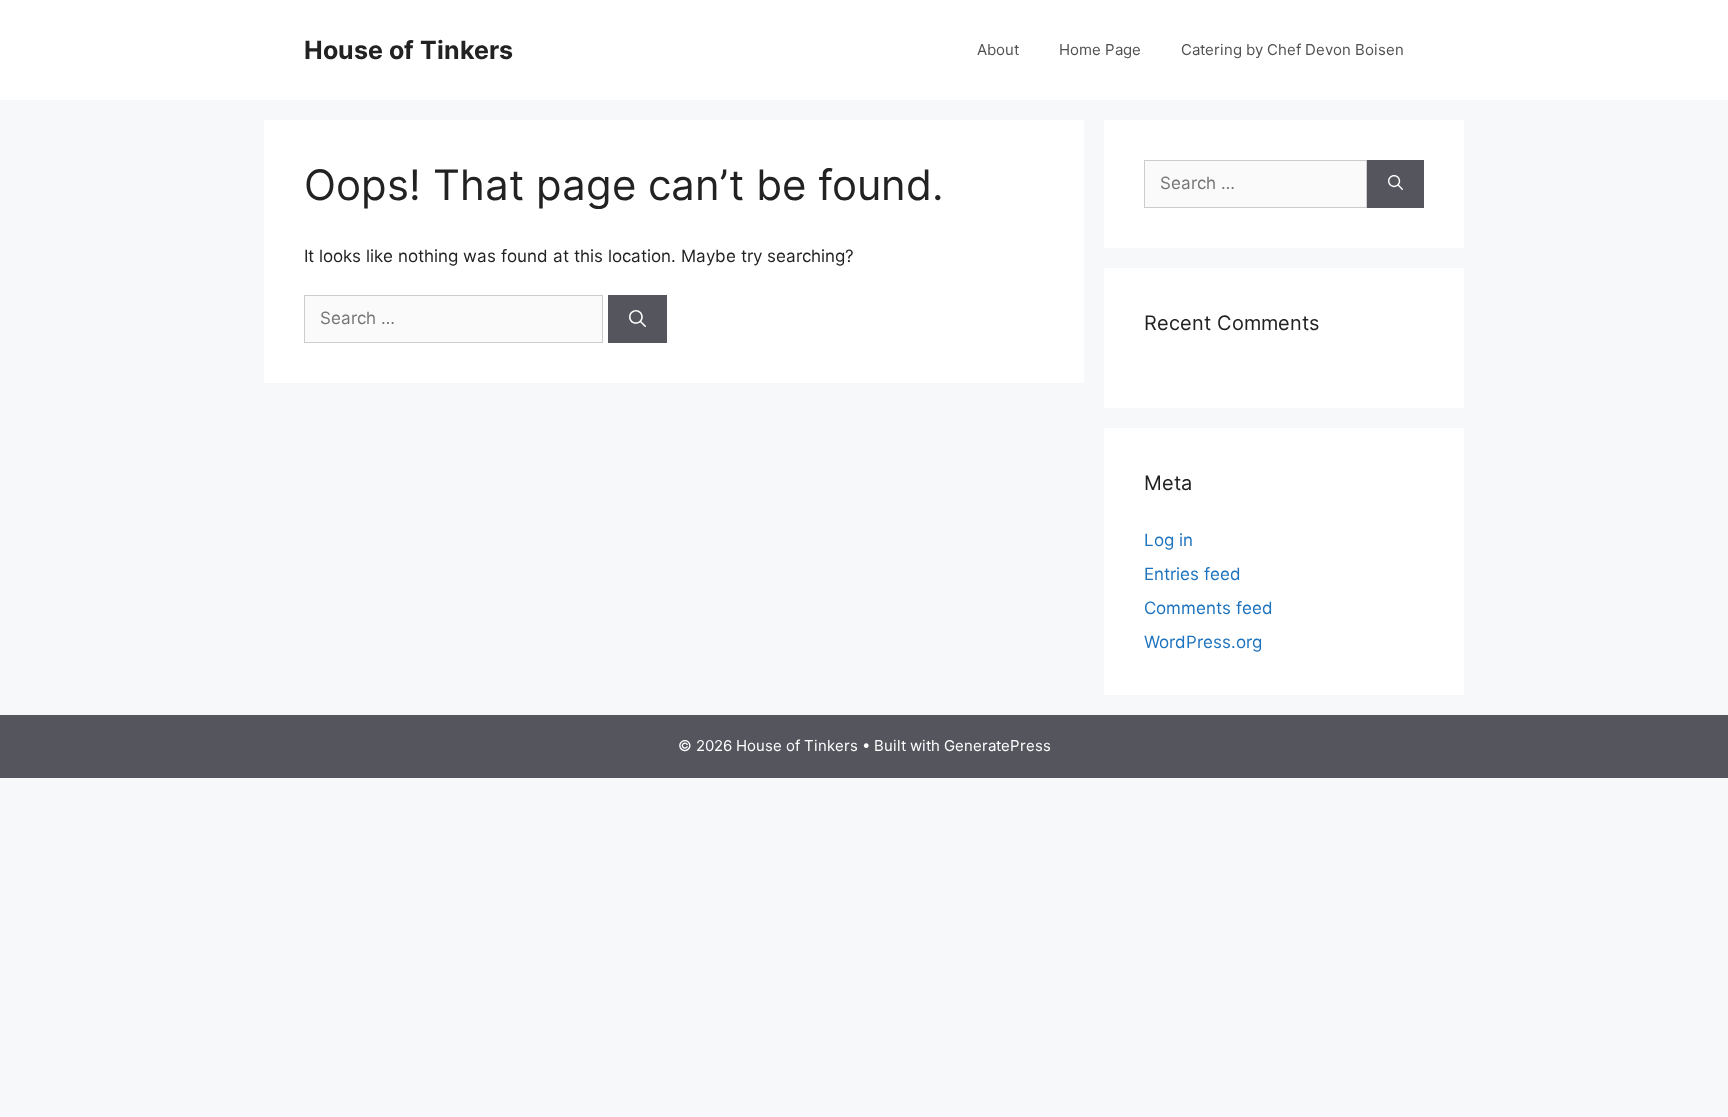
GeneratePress (997, 745)
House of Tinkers (408, 50)
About (998, 49)
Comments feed (1208, 608)
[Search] (637, 319)
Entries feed (1192, 574)
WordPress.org (1203, 642)
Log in (1168, 540)
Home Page (1100, 49)
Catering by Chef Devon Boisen (1292, 49)
